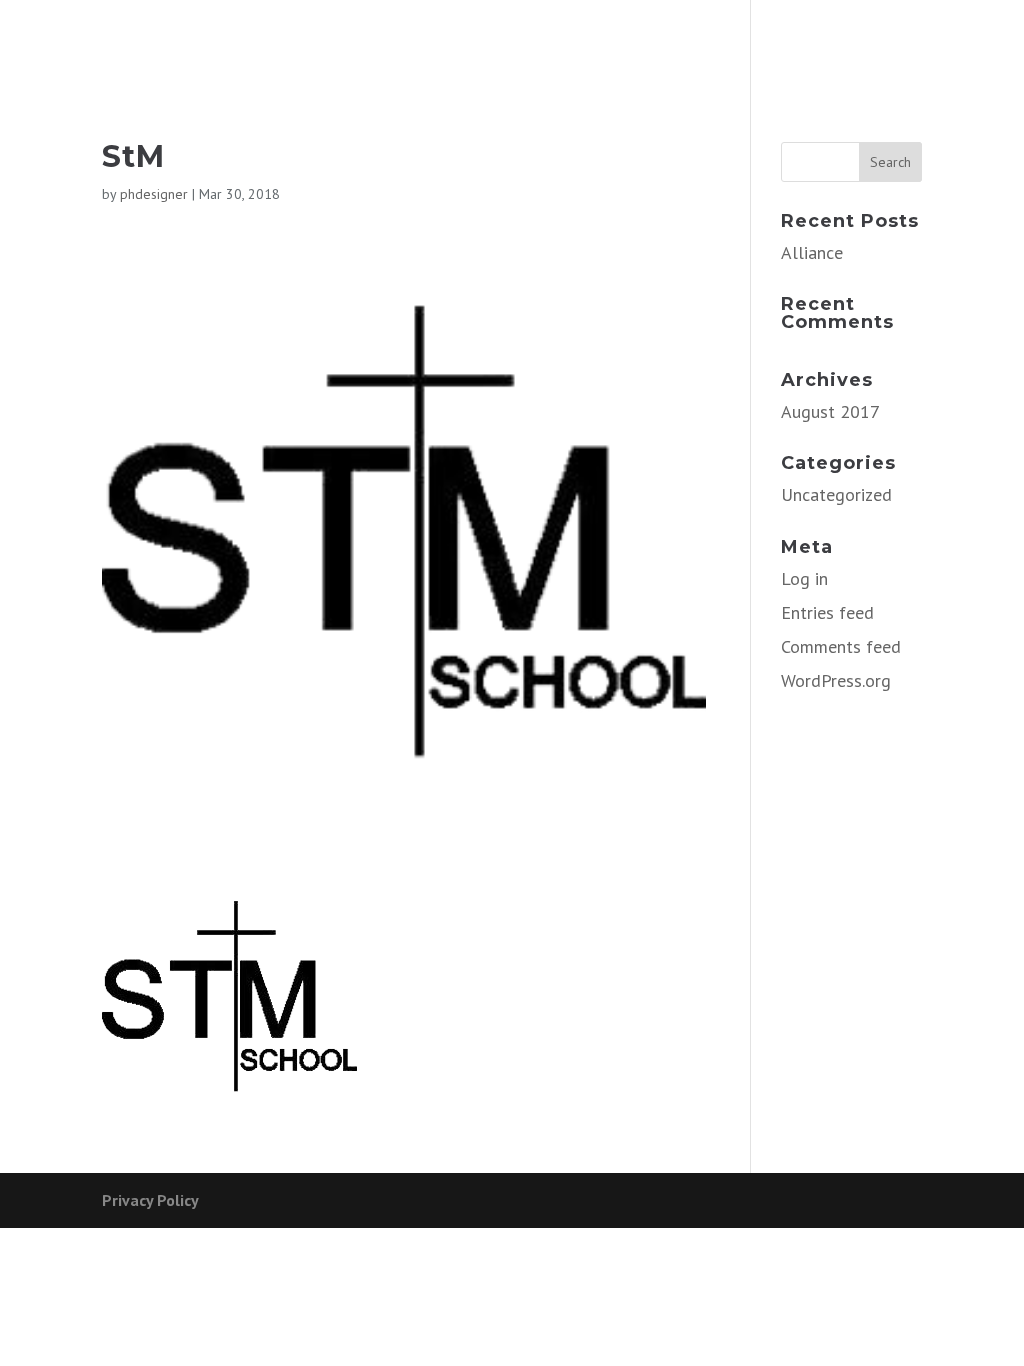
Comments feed (841, 646)
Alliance (812, 252)
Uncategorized (836, 494)
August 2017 (830, 411)
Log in (804, 578)
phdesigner (154, 194)
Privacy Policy (150, 1200)
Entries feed (827, 612)
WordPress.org (836, 680)
